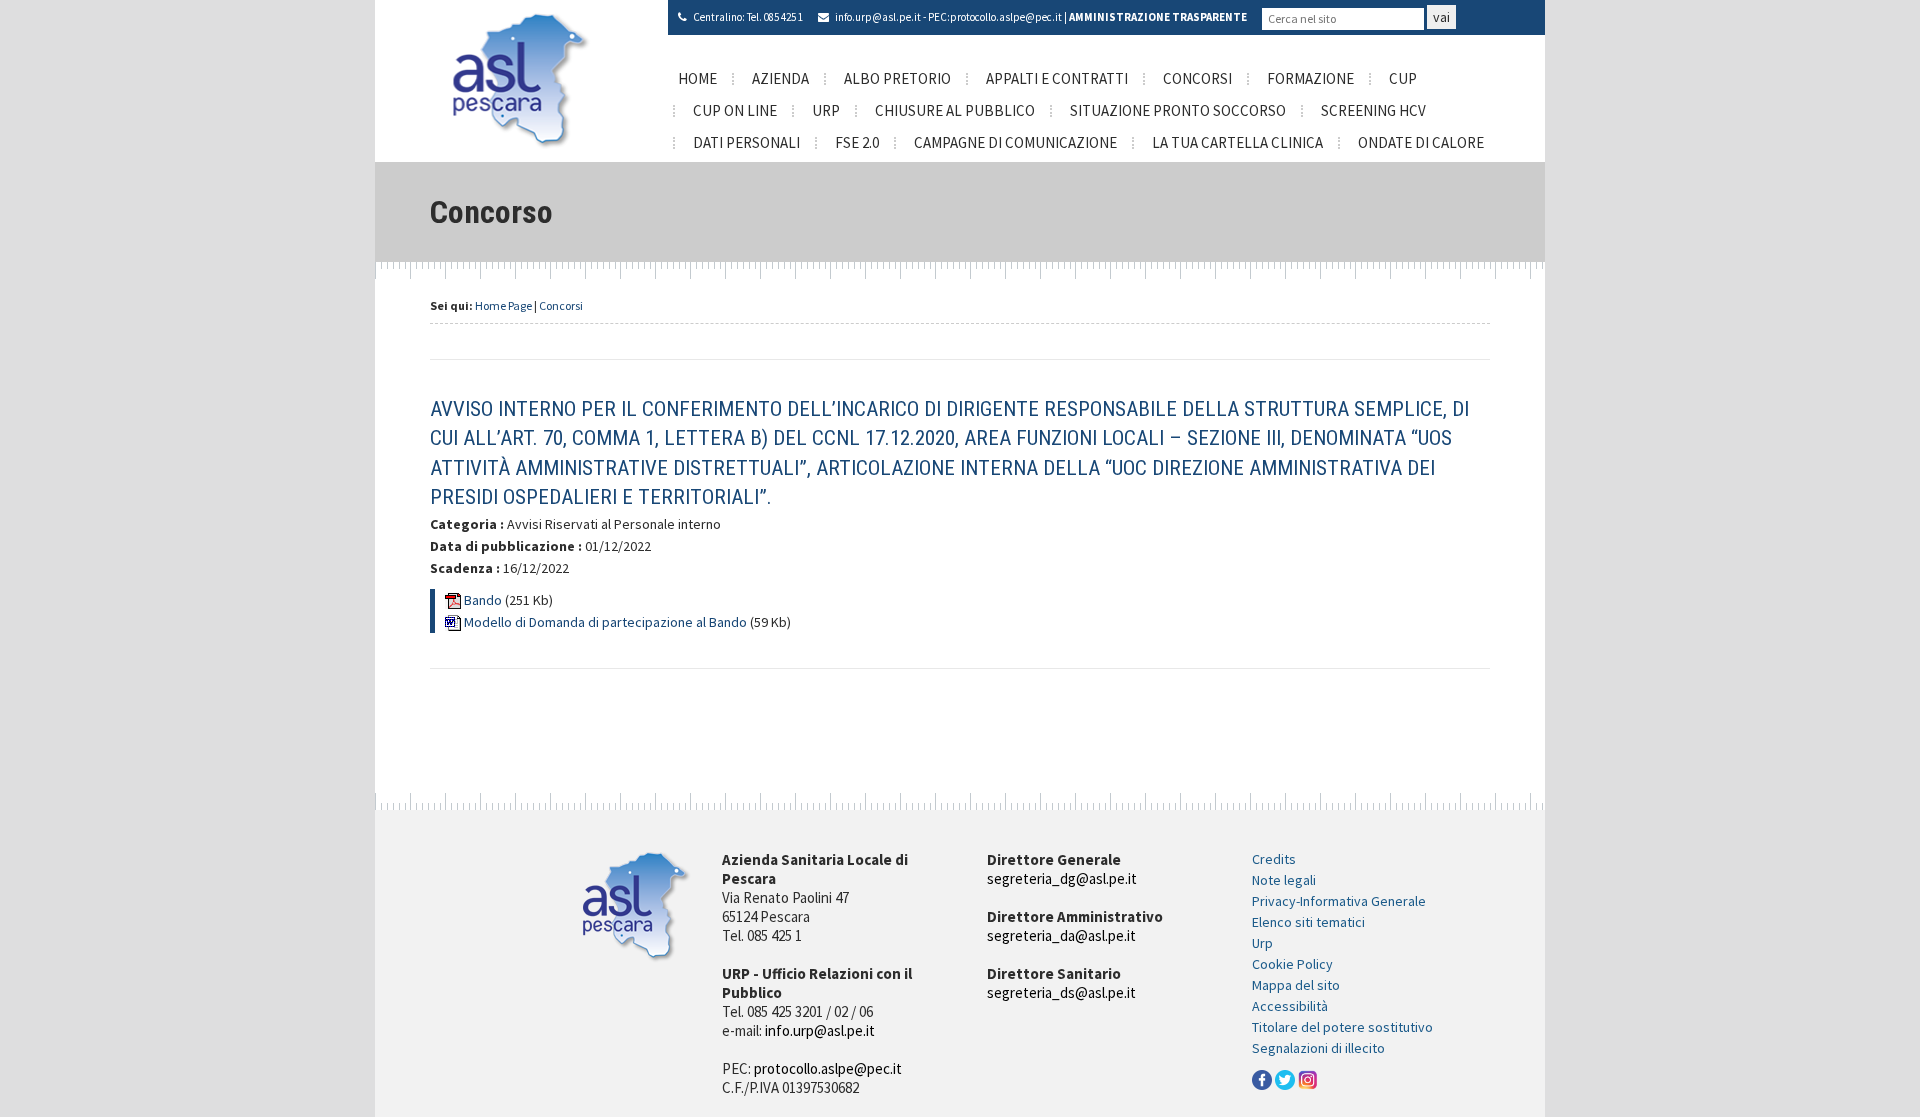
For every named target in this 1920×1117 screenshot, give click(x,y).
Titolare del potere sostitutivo (1342, 1027)
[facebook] (1262, 1079)
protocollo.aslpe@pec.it (1006, 17)
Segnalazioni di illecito (1318, 1048)
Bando (484, 600)
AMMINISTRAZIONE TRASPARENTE (1158, 17)
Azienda (780, 78)
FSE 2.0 (857, 142)
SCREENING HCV (1373, 110)
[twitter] (1285, 1079)
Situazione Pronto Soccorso (1178, 110)
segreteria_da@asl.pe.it (1061, 935)
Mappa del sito (1296, 985)
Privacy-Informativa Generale (1339, 901)
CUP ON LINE (735, 110)
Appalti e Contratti (1057, 78)
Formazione (1310, 78)
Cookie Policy (1292, 964)
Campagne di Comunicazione (1015, 142)
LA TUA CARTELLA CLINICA (1237, 142)
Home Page (503, 305)
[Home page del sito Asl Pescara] (521, 79)
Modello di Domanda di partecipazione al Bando (607, 622)
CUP (1403, 78)
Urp (1262, 943)
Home (697, 78)
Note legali (1284, 880)
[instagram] (1308, 1079)
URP (826, 110)
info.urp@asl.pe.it (878, 17)
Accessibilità (1290, 1006)
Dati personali (746, 142)
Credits (1274, 859)
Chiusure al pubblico (955, 110)
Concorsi (1197, 78)
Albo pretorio (897, 78)
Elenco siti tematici (1308, 922)
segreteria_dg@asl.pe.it (1062, 878)
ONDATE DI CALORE (1421, 142)
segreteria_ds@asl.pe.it (1061, 992)
